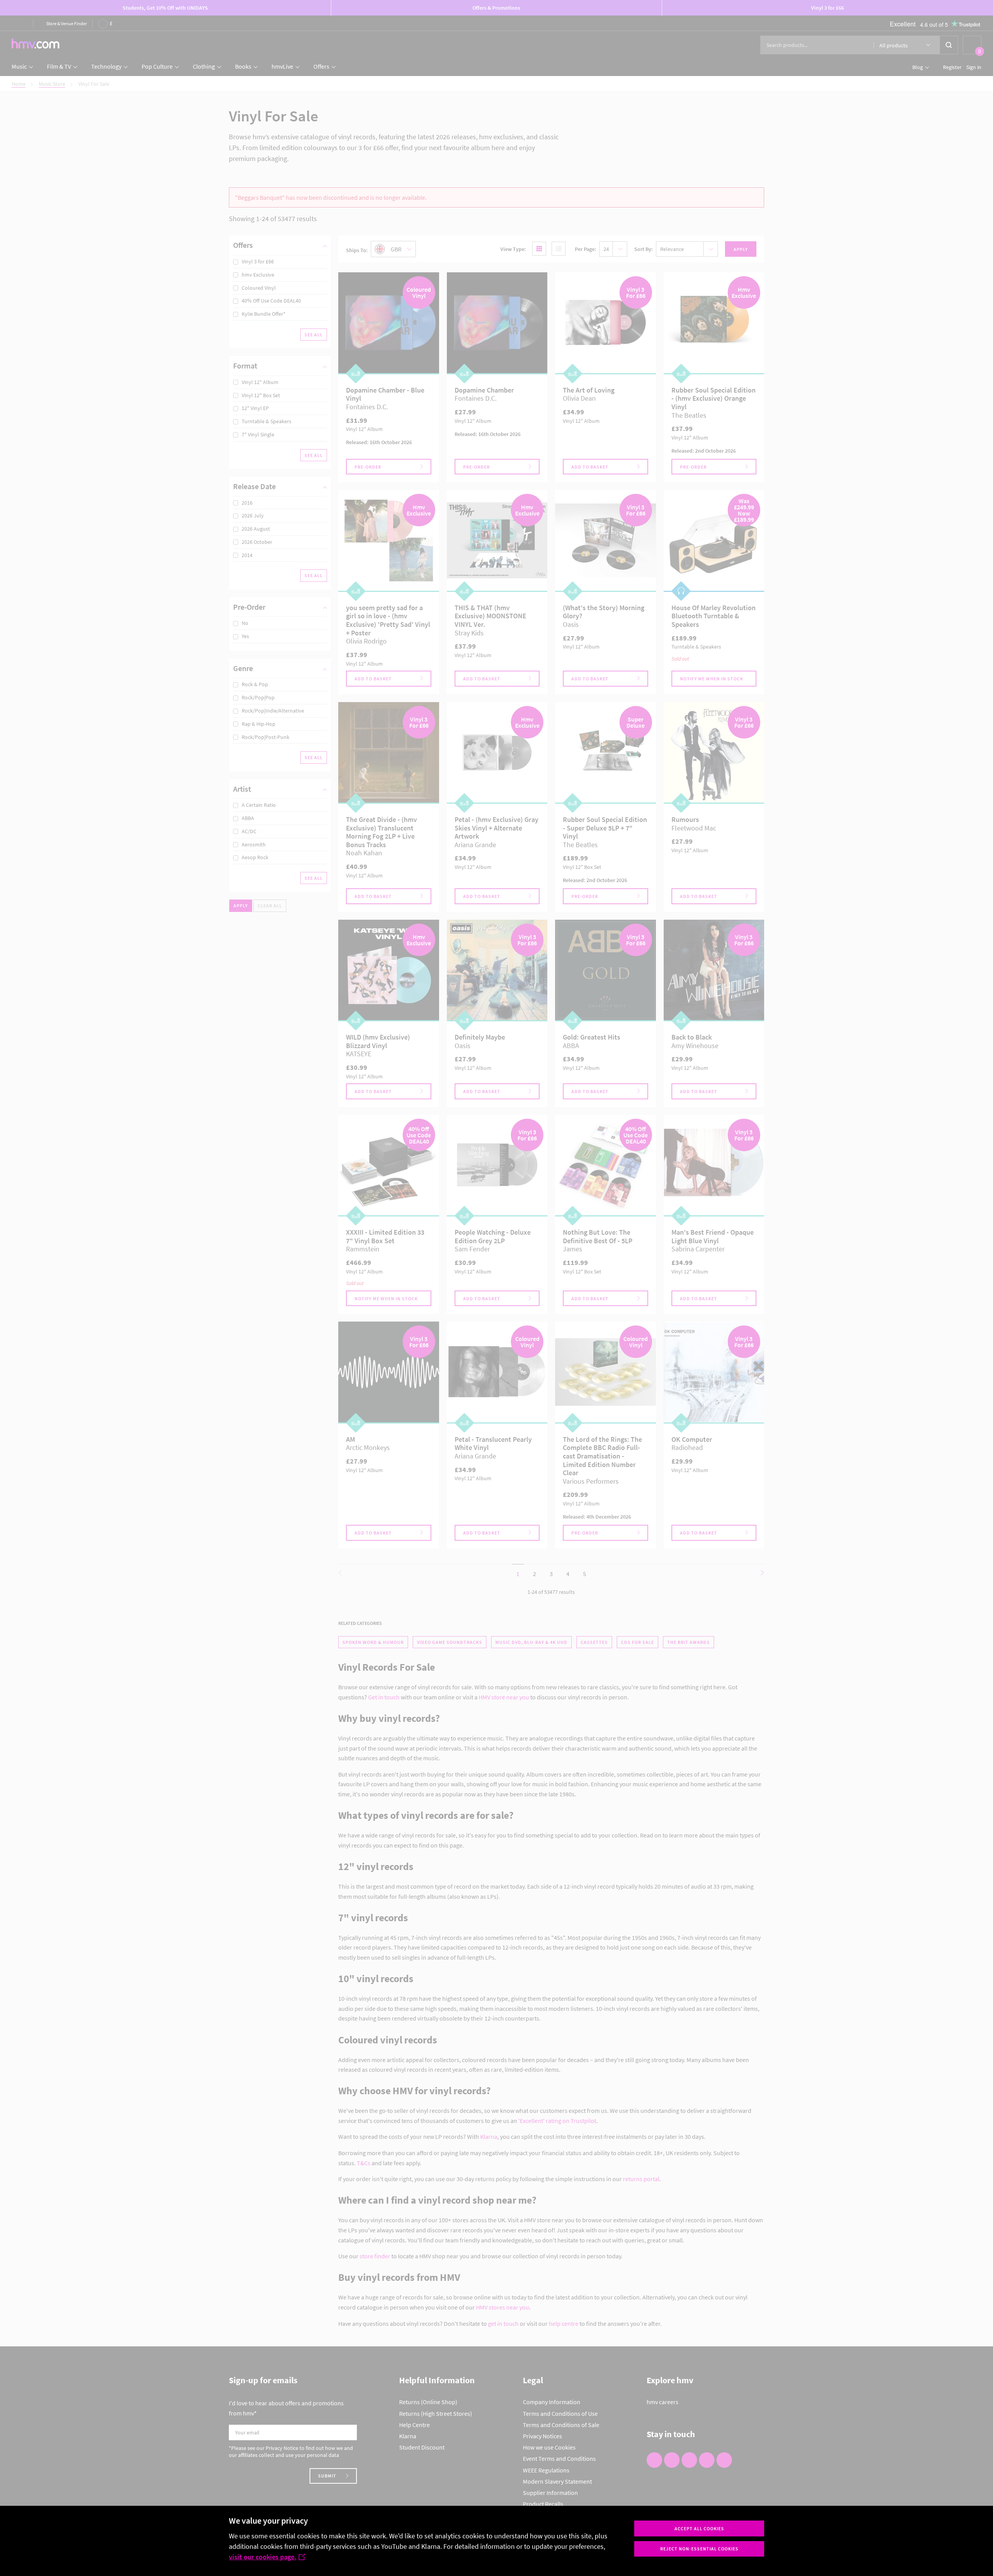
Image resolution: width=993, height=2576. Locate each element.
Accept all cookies (699, 2528)
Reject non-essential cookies (699, 2549)
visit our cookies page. (263, 2557)
